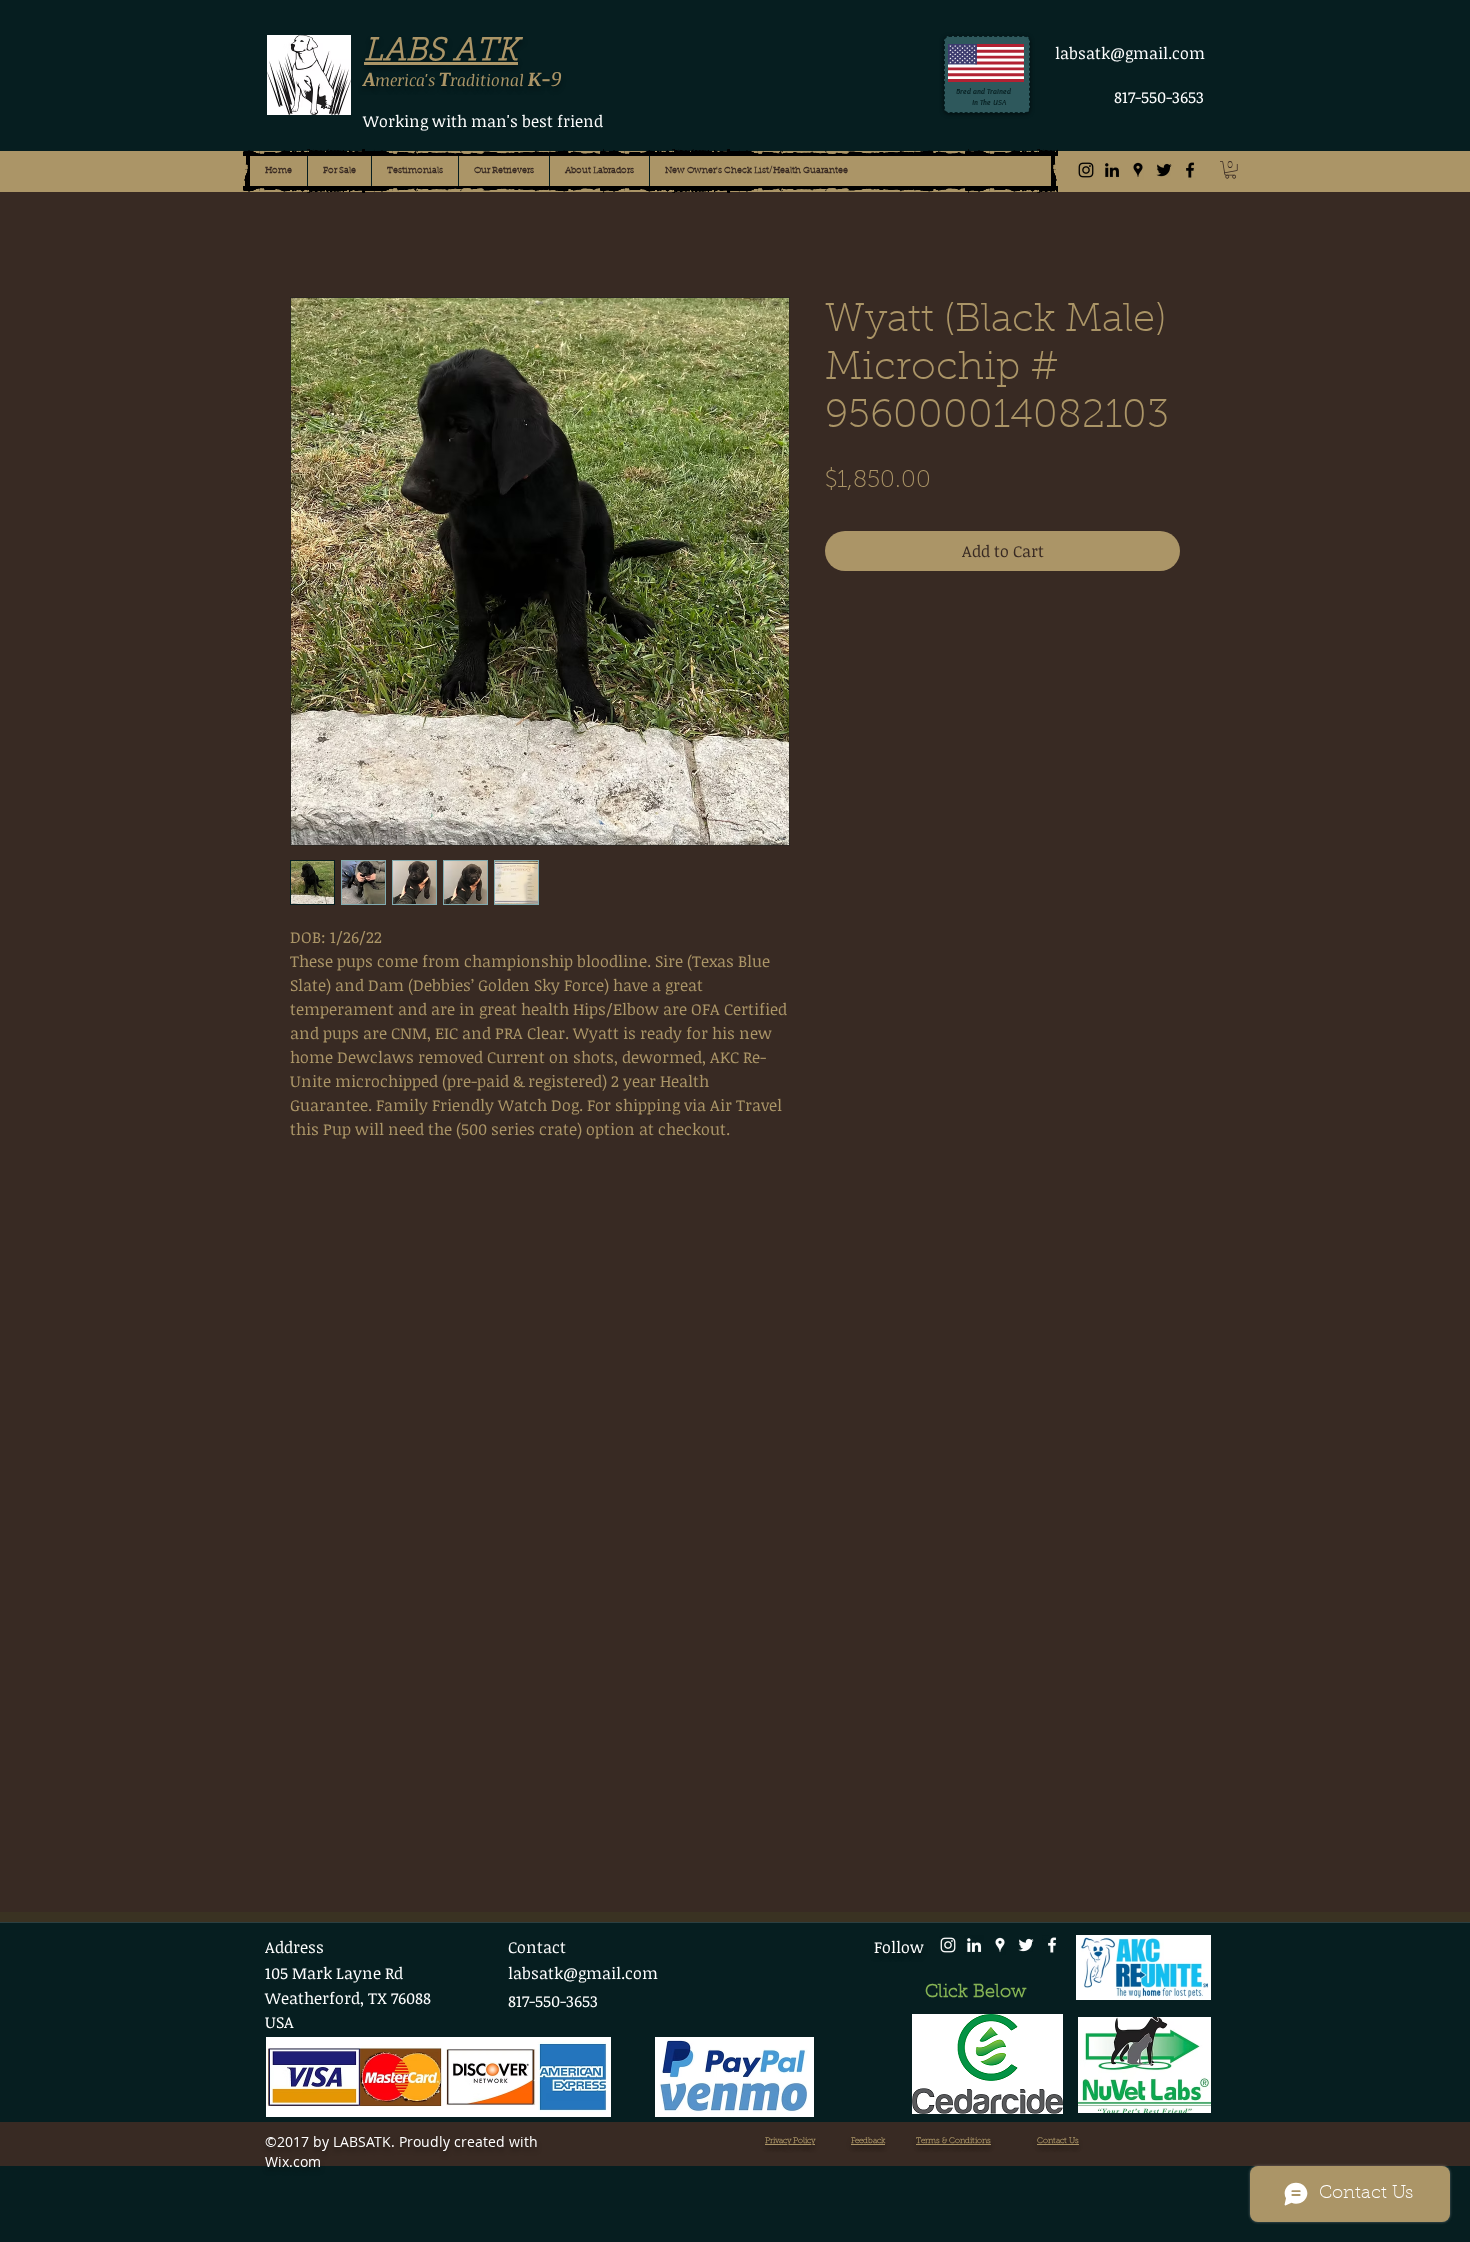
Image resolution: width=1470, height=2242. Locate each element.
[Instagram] (1086, 170)
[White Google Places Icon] (1000, 1945)
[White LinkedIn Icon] (974, 1945)
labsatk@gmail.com (1130, 53)
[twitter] (1164, 170)
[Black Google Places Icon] (1138, 170)
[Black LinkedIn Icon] (1112, 170)
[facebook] (1190, 170)
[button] (1230, 170)
